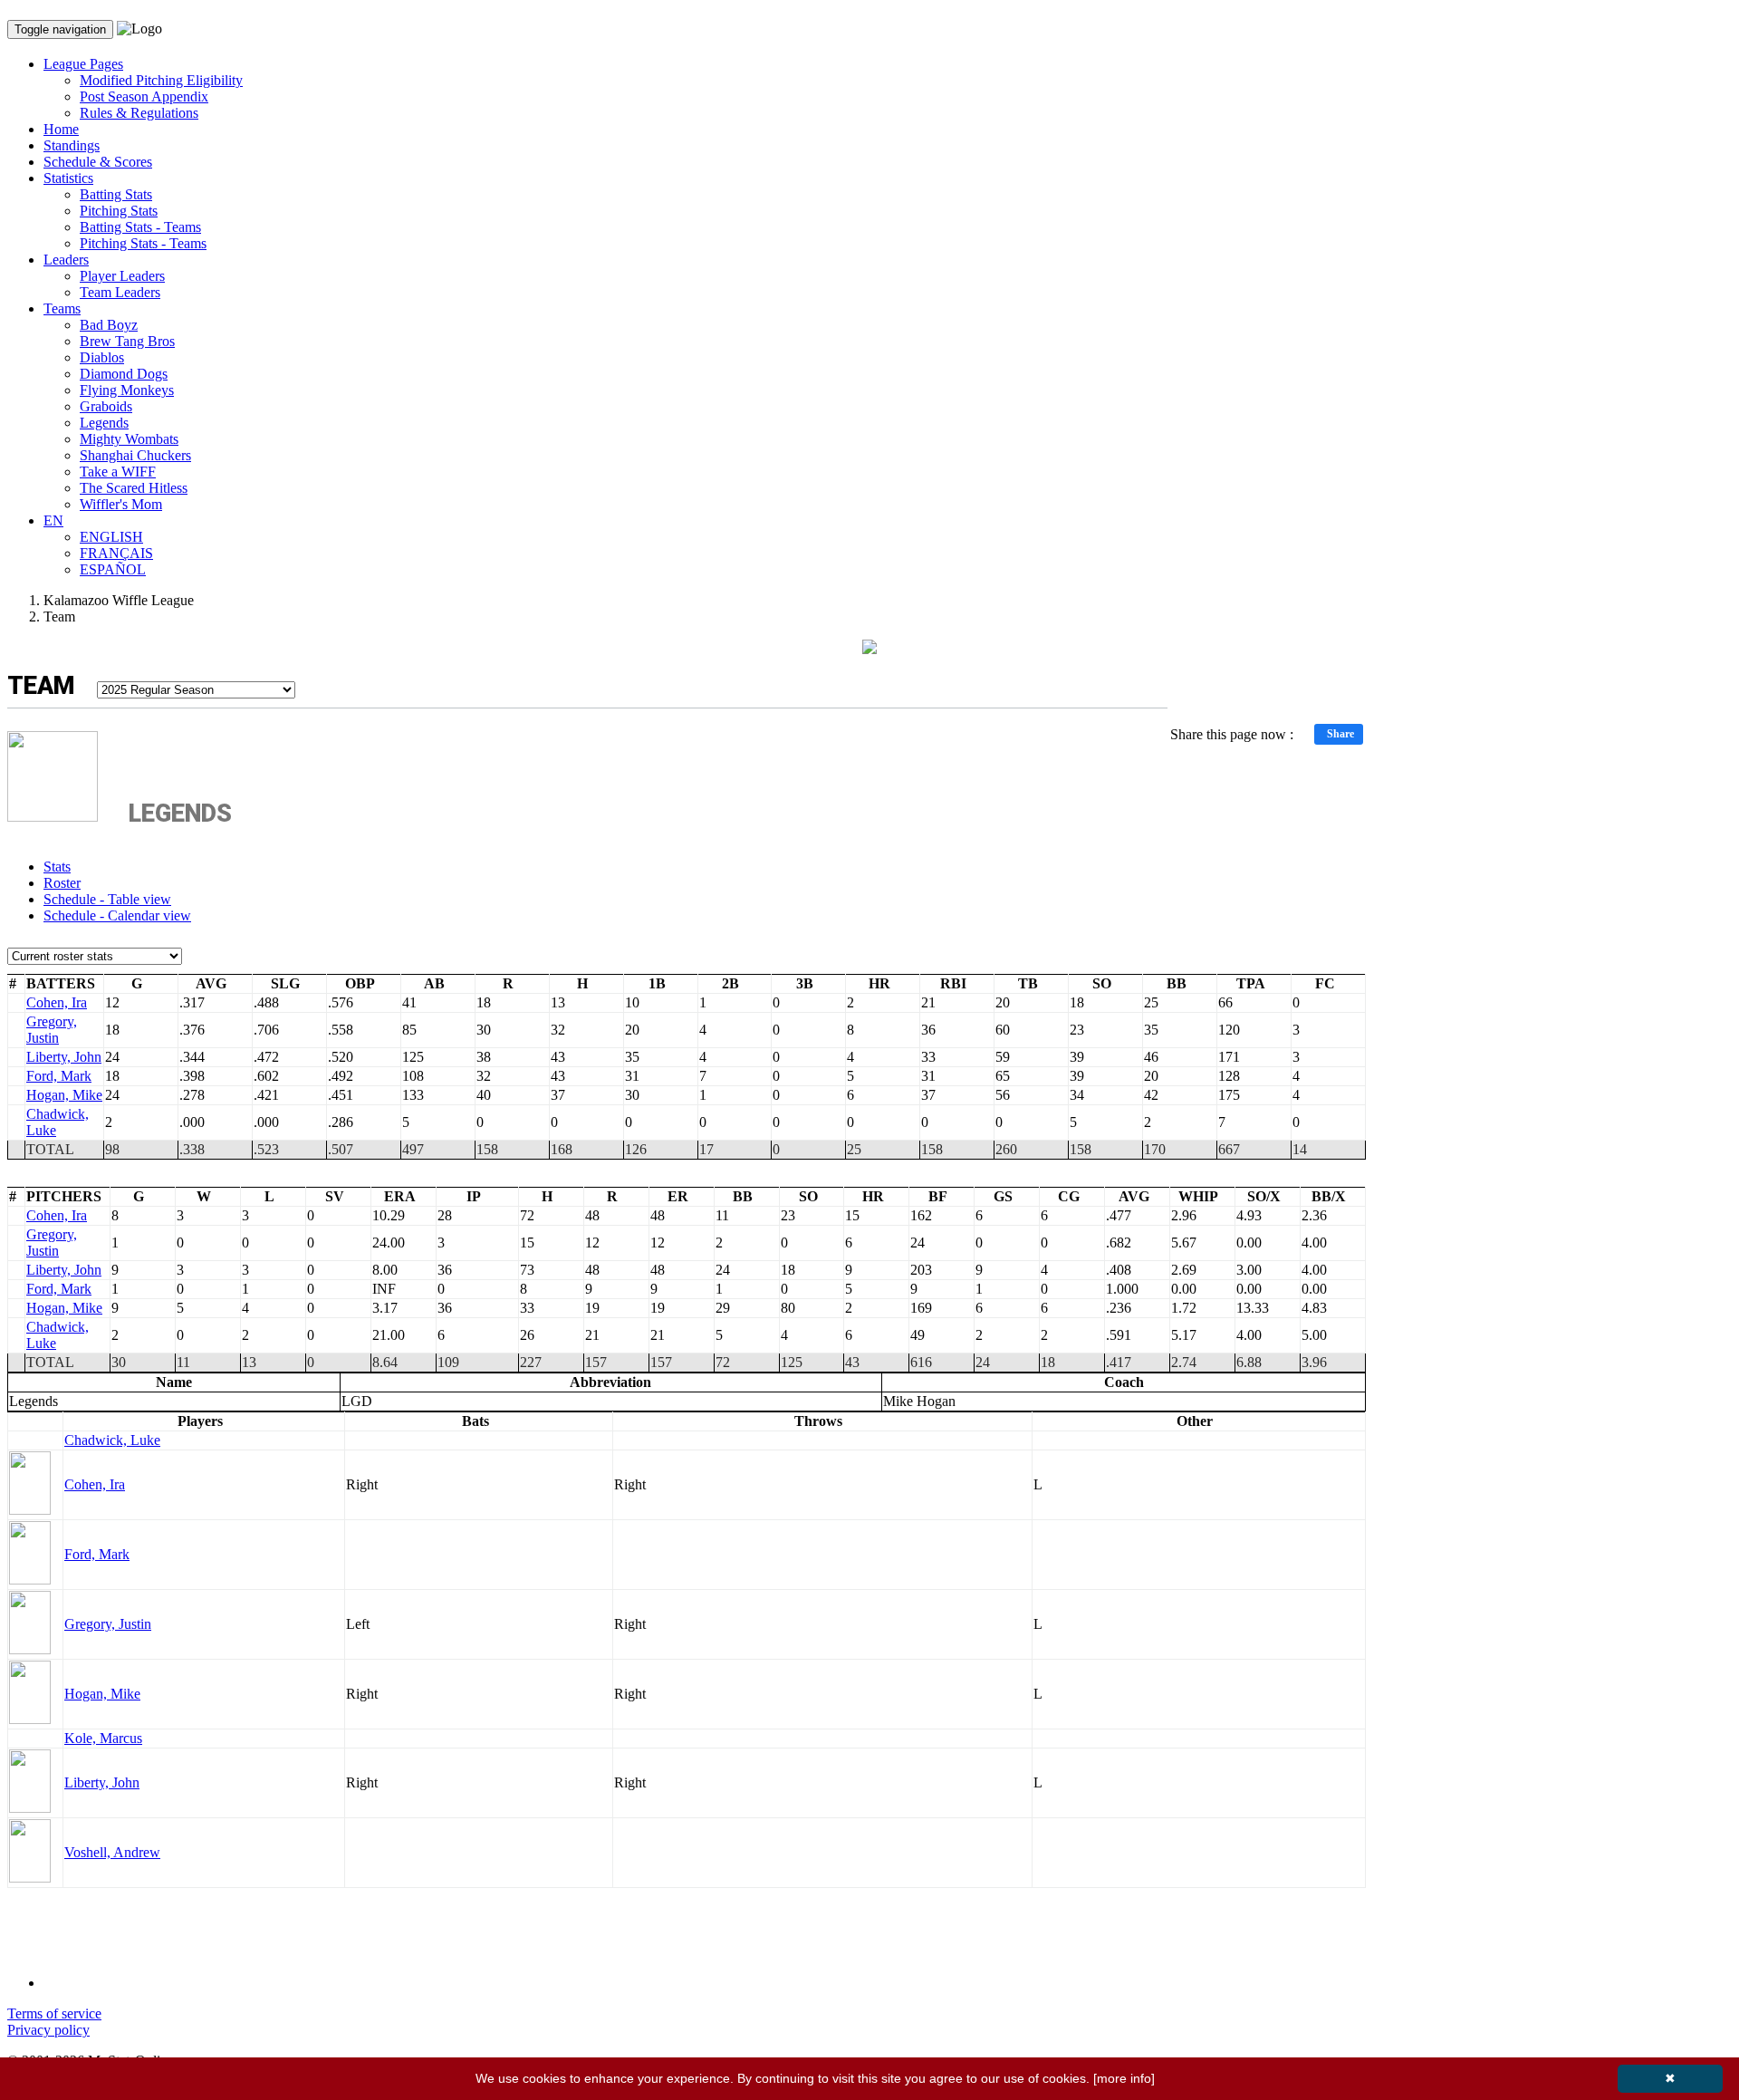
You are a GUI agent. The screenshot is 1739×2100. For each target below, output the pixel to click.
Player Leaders (122, 276)
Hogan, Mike (64, 1095)
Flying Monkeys (127, 390)
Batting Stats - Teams (140, 227)
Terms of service (54, 2013)
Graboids (106, 406)
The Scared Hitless (134, 488)
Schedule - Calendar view (117, 915)
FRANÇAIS (116, 553)
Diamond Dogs (124, 374)
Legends (104, 423)
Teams (62, 308)
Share (1340, 734)
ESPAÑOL (113, 569)
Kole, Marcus (103, 1738)
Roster (62, 883)
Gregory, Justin (52, 1030)
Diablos (102, 357)
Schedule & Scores (98, 162)
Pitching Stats (119, 211)
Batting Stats (116, 194)
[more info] (1124, 2078)
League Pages (83, 64)
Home (61, 129)
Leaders (66, 260)
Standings (72, 145)
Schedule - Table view (107, 899)
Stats (57, 867)
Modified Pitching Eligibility (161, 80)
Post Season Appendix (144, 96)
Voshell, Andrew (112, 1852)
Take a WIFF (118, 472)
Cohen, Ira (57, 1002)
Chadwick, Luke (112, 1440)
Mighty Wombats (129, 439)
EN (53, 520)
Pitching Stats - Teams (143, 243)
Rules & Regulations (139, 113)
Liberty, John (64, 1057)
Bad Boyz (109, 325)
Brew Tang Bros (127, 341)
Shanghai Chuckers (135, 455)
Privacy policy (48, 2030)
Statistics (68, 178)
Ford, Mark (59, 1076)
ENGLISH (111, 537)
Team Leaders (120, 292)
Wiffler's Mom (121, 504)
